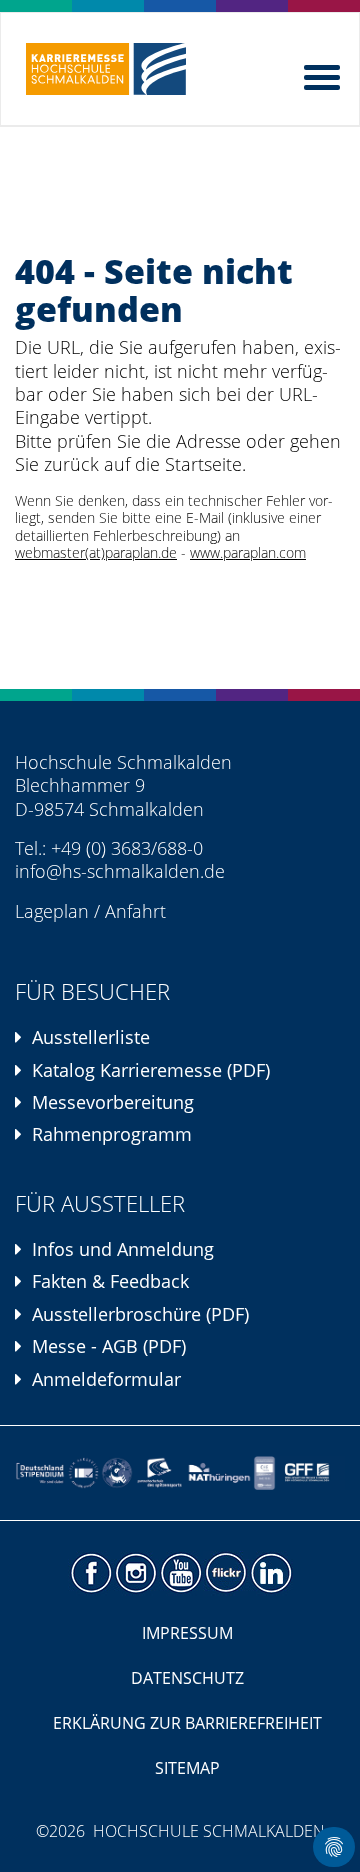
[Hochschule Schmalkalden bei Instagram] (135, 1573)
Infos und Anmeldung (123, 1249)
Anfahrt (135, 911)
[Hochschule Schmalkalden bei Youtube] (180, 1573)
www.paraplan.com (248, 553)
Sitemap (187, 1768)
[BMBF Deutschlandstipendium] (40, 1473)
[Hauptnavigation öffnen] (324, 73)
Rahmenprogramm (112, 1134)
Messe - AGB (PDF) (109, 1346)
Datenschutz (187, 1678)
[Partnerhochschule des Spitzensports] (160, 1473)
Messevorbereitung (113, 1102)
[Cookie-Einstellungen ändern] (334, 1847)
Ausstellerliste (91, 1037)
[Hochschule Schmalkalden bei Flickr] (225, 1573)
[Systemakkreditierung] (83, 1473)
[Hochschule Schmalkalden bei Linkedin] (270, 1573)
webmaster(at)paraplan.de (96, 553)
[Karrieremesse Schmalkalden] (106, 69)
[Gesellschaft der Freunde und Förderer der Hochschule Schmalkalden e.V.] (310, 1473)
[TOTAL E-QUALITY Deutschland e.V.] (117, 1473)
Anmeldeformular (106, 1379)
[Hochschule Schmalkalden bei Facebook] (90, 1573)
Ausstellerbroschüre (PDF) (140, 1314)
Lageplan (52, 911)
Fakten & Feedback (110, 1281)
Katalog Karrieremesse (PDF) (151, 1070)
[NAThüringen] (219, 1473)
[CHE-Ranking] (264, 1473)
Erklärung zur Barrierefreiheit (187, 1723)
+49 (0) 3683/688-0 (127, 848)
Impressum (187, 1633)
